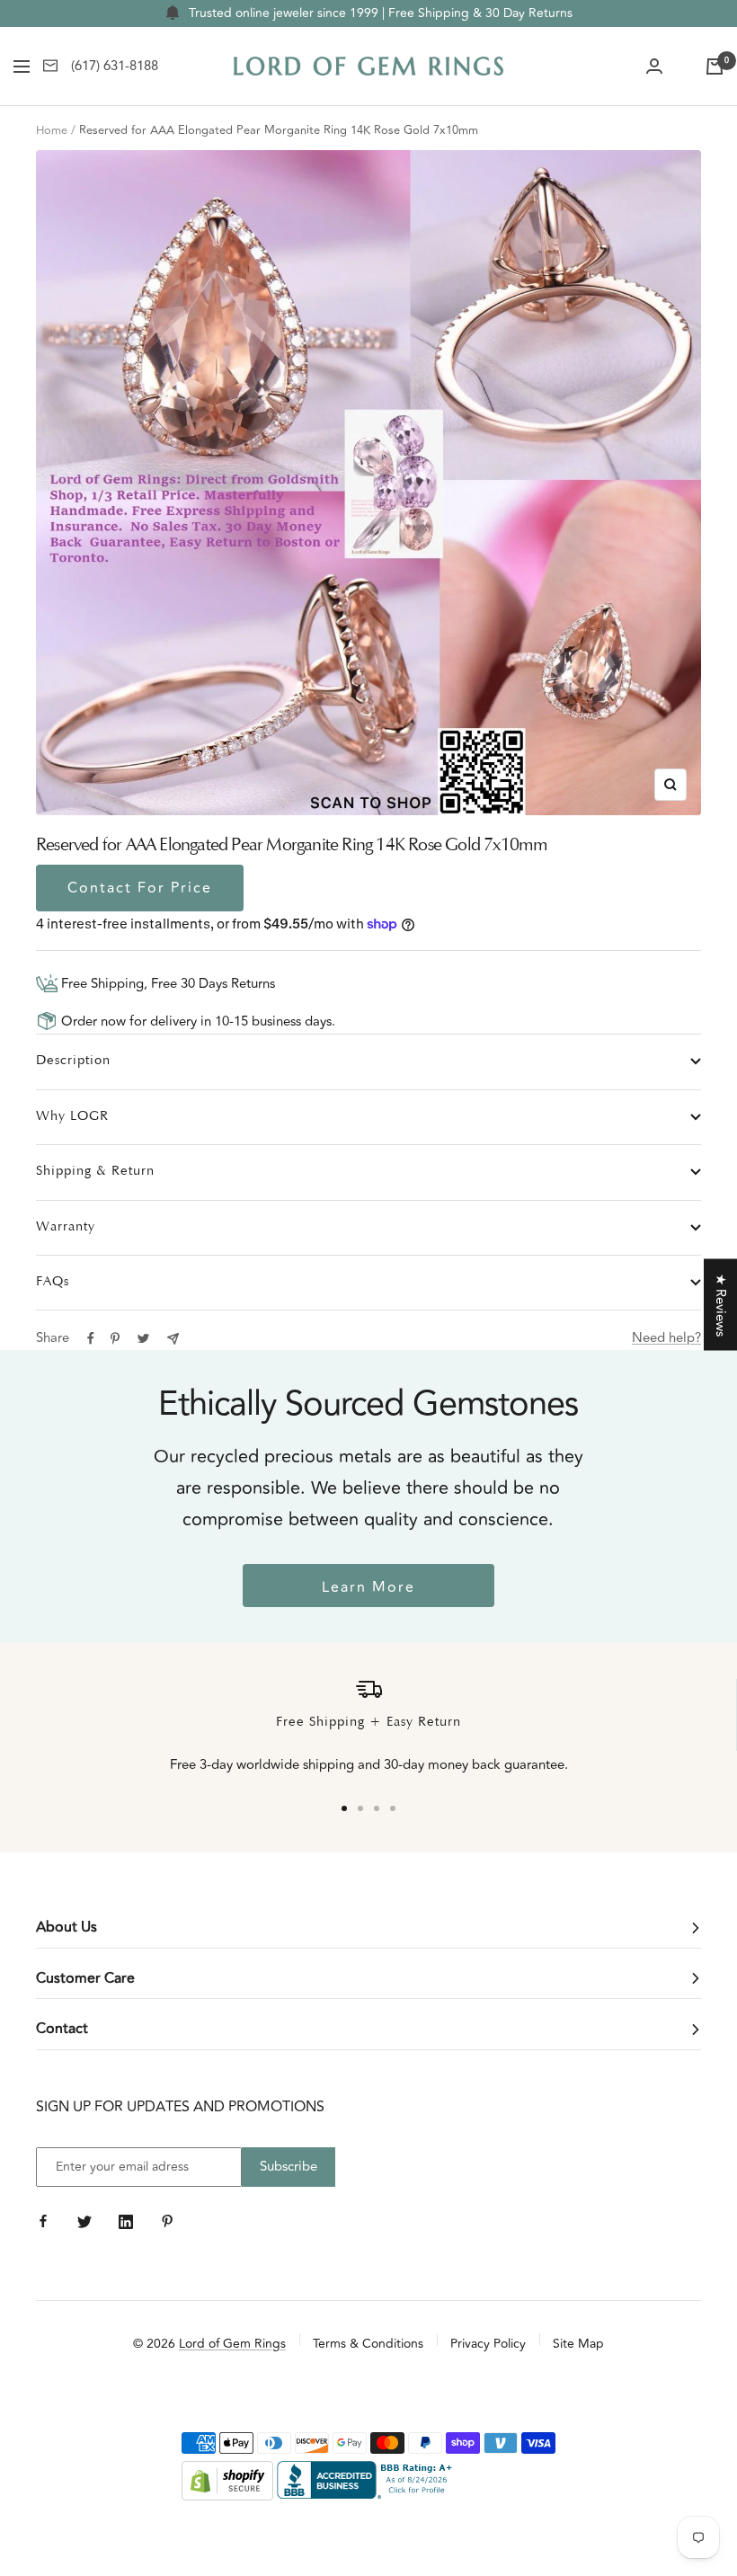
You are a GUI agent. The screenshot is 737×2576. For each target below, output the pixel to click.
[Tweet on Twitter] (143, 1338)
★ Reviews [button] (720, 1305)
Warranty (66, 1227)
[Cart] (715, 67)
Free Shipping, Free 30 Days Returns (166, 984)
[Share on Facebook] (91, 1338)
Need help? (666, 1338)
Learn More (368, 1587)
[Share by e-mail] (173, 1339)
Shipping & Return (95, 1172)
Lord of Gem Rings (232, 2344)
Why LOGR (72, 1117)
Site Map (578, 2344)
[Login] (654, 67)
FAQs (53, 1282)
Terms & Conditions (368, 2344)
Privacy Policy (488, 2344)
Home (52, 130)
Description (73, 1061)
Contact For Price (140, 888)
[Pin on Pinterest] (115, 1338)
